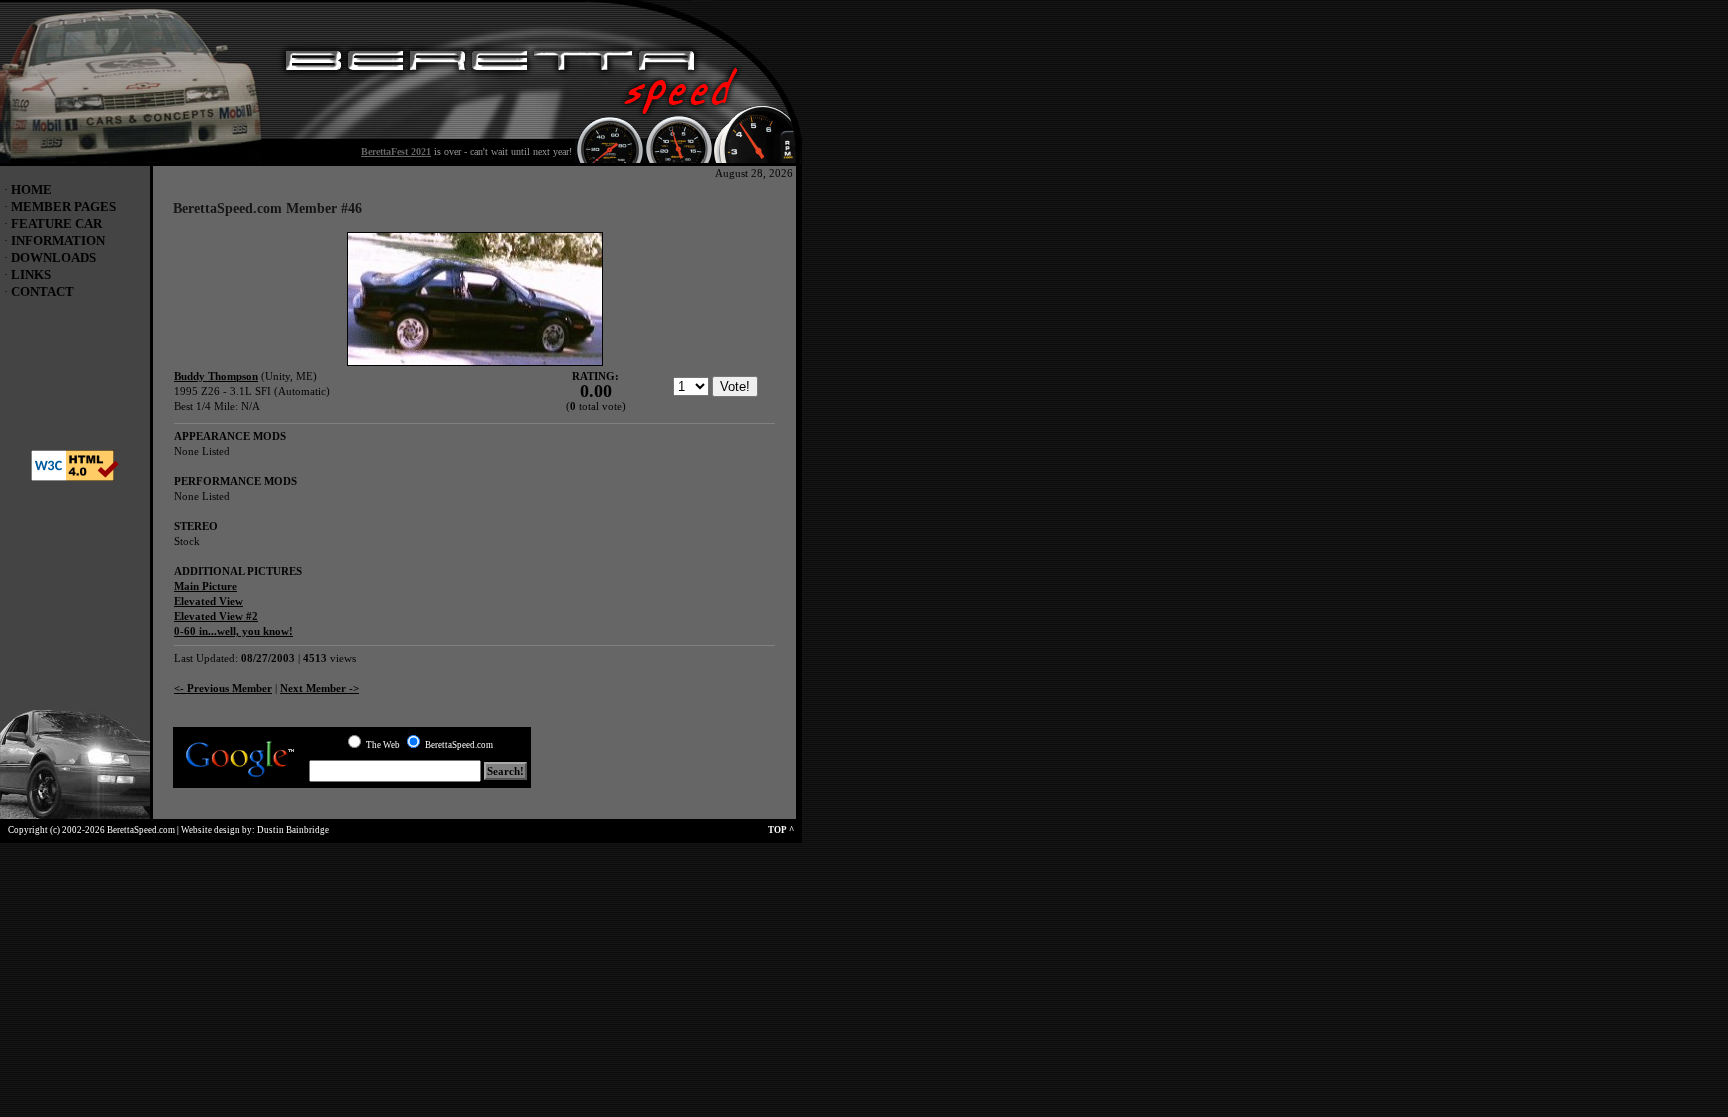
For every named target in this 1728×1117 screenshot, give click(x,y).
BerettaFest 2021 (396, 151)
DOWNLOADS (53, 257)
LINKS (31, 274)
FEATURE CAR (56, 223)
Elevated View (208, 601)
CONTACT (42, 291)
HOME (31, 189)
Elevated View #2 (216, 616)
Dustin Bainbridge (293, 830)
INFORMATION (58, 240)
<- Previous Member (223, 688)
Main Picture (205, 586)
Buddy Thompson (216, 376)
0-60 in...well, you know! (233, 631)
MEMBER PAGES (63, 206)
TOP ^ (785, 830)
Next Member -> (319, 688)
